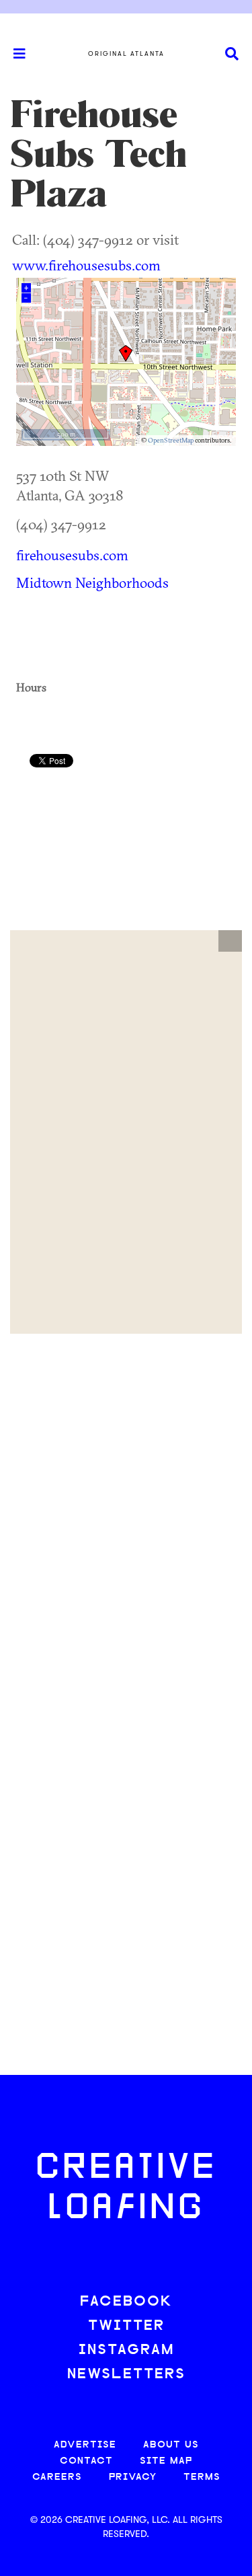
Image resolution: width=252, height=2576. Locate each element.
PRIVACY (133, 2477)
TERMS (202, 2477)
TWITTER (126, 2326)
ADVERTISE (85, 2445)
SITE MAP (166, 2461)
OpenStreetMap (171, 440)
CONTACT (86, 2461)
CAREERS (57, 2477)
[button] (230, 941)
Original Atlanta (126, 54)
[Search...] (232, 54)
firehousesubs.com (72, 555)
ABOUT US (171, 2445)
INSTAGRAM (126, 2350)
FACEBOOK (126, 2302)
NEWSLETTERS (126, 2375)
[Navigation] (13, 54)
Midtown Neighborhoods (92, 582)
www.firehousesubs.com (86, 265)
